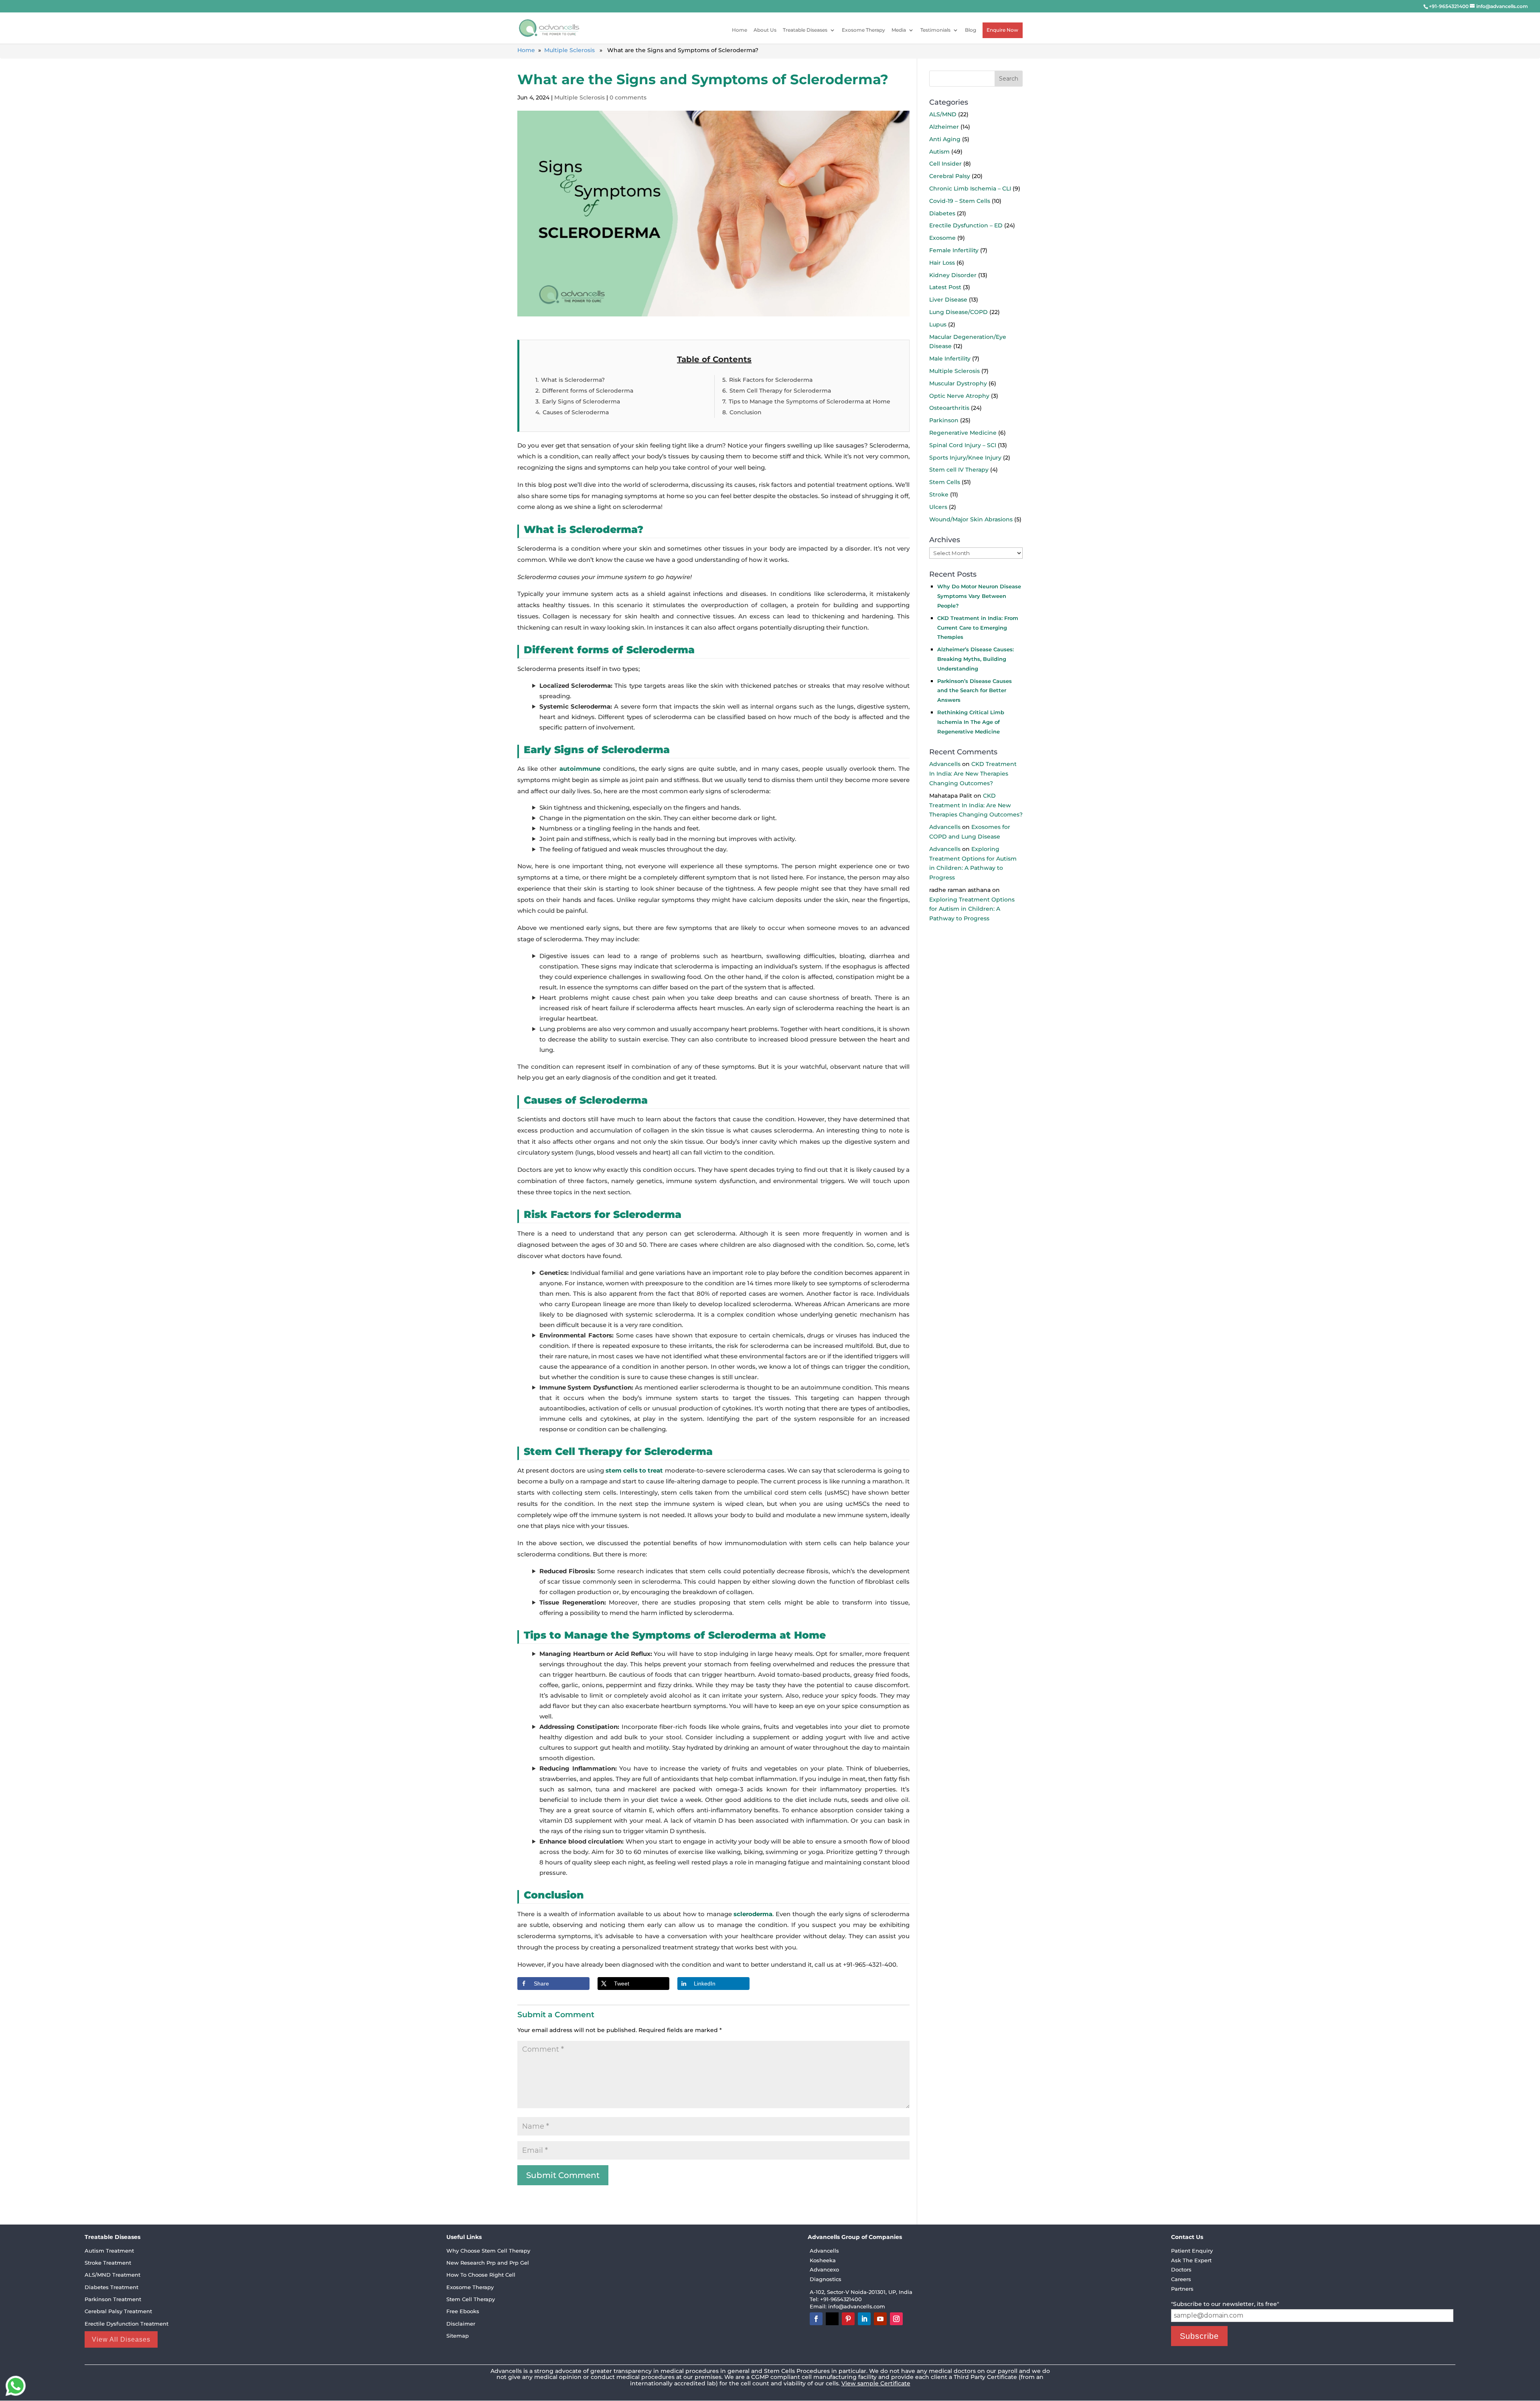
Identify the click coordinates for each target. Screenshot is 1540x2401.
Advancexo (824, 2269)
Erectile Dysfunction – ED (966, 225)
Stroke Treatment (108, 2263)
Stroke (939, 494)
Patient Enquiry (1192, 2251)
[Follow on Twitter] (832, 2319)
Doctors (1181, 2269)
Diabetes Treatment (111, 2287)
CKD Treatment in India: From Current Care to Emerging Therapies (978, 627)
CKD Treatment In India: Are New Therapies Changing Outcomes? (973, 774)
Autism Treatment (109, 2251)
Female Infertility (954, 250)
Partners (1182, 2289)
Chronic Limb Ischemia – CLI (970, 188)
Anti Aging (945, 139)
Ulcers (938, 507)
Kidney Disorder (953, 275)
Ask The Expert (1191, 2260)
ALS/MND (943, 114)
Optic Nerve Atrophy (959, 395)
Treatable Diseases (805, 30)
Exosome (942, 238)
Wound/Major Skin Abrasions (971, 519)
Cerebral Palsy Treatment (118, 2311)
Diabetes (942, 213)
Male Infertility (950, 359)
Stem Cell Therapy (471, 2299)
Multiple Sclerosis (569, 50)
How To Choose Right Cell (481, 2275)
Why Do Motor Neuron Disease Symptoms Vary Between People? (979, 596)
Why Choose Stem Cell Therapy (488, 2251)
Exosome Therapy (863, 30)
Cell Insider (945, 164)
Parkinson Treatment (113, 2299)
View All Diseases (121, 2339)
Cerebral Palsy (950, 176)
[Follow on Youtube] (880, 2319)
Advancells (945, 764)
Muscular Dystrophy (958, 383)
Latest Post (945, 287)
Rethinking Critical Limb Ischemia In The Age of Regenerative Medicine (971, 721)
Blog (971, 30)
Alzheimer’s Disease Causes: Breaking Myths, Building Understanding (976, 659)
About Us (765, 30)
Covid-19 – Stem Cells (960, 201)
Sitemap (458, 2336)
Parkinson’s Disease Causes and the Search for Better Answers (975, 690)
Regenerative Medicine (963, 433)
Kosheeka (823, 2260)
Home (740, 30)
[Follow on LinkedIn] (864, 2319)
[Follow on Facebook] (816, 2319)
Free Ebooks (463, 2311)
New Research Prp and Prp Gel (488, 2263)
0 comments (628, 97)
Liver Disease (948, 300)
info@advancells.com (857, 2306)
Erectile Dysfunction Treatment (127, 2324)
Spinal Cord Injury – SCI (963, 445)
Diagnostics (826, 2279)
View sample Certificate (876, 2383)
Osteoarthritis (949, 408)
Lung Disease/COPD (958, 312)
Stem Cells (945, 482)
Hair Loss (942, 262)
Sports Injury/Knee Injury (965, 457)
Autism (939, 151)
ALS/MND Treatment (112, 2275)
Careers (1181, 2279)
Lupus (938, 324)
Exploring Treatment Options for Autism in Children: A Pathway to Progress (972, 909)
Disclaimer (461, 2324)
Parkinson (944, 420)
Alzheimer (944, 127)
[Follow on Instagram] (896, 2319)
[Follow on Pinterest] (848, 2319)
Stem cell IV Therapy (959, 470)
